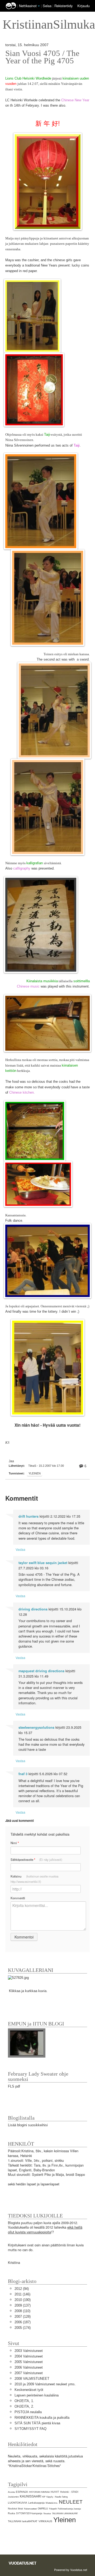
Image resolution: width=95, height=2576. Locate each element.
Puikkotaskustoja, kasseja (69, 2509)
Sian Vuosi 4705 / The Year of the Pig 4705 (42, 57)
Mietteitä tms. (52, 2503)
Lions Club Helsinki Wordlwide (28, 78)
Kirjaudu (84, 6)
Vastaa (20, 1549)
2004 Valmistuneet (29, 2356)
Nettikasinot (28, 6)
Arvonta (11, 2492)
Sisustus (47, 2514)
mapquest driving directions (41, 1671)
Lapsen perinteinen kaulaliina (37, 2395)
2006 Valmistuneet (29, 2367)
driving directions (33, 1609)
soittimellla (82, 981)
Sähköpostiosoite (36, 1860)
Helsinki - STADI (69, 2492)
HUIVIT (55, 2492)
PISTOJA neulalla (28, 2412)
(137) (23, 2305)
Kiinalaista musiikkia (42, 981)
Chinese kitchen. (22, 1092)
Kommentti (18, 1898)
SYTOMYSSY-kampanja (29, 2513)
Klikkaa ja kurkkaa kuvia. (28, 1991)
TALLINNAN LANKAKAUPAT (65, 2514)
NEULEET (71, 2502)
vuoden (11, 84)
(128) (23, 2317)
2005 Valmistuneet (29, 2362)
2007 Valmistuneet (29, 2373)
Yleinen (35, 1473)
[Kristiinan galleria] (18, 1977)
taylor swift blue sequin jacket (43, 1563)
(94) (22, 2289)
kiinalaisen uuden (76, 78)
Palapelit (53, 2509)
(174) (23, 2328)
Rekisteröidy (63, 6)
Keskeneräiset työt (29, 2390)
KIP (44, 2497)
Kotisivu (34, 1879)
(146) (22, 2294)
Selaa (48, 6)
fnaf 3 (23, 1774)
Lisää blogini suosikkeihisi (28, 2125)
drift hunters (28, 1516)
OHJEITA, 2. (24, 2406)
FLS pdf (14, 2086)
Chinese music (28, 986)
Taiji (47, 435)
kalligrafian (35, 863)
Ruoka (11, 2513)
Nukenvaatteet (30, 2509)
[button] (39, 6)
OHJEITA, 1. (24, 2401)
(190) (23, 2300)
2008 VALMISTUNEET (32, 2379)
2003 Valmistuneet (29, 2351)
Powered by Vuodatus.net (71, 2570)
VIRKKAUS (45, 2521)
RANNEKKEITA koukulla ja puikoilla (42, 2418)
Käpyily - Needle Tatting (57, 2497)
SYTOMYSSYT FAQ (30, 2429)
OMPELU (43, 2509)
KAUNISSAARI (30, 2496)
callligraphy (22, 868)
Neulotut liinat (15, 2509)
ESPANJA (22, 2492)
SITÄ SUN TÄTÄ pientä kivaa (37, 2423)
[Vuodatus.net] (23, 2563)
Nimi (15, 1843)
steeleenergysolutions (36, 1727)
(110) (22, 2311)
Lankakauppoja (36, 2503)
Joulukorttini (13, 2497)
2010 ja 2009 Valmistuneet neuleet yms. (45, 2384)
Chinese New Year (75, 100)
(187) (23, 2322)
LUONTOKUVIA (18, 2503)
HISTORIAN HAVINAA (39, 2492)
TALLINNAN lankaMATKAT (23, 2521)
